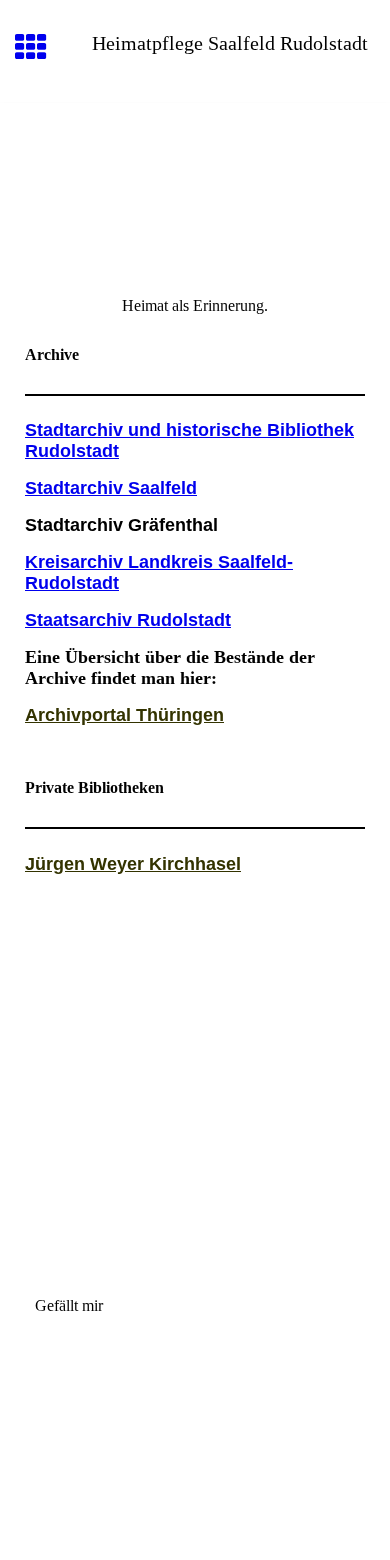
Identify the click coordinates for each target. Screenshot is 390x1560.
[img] (195, 187)
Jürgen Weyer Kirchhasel (133, 864)
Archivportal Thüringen (124, 715)
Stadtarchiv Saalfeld (111, 488)
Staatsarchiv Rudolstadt (128, 620)
